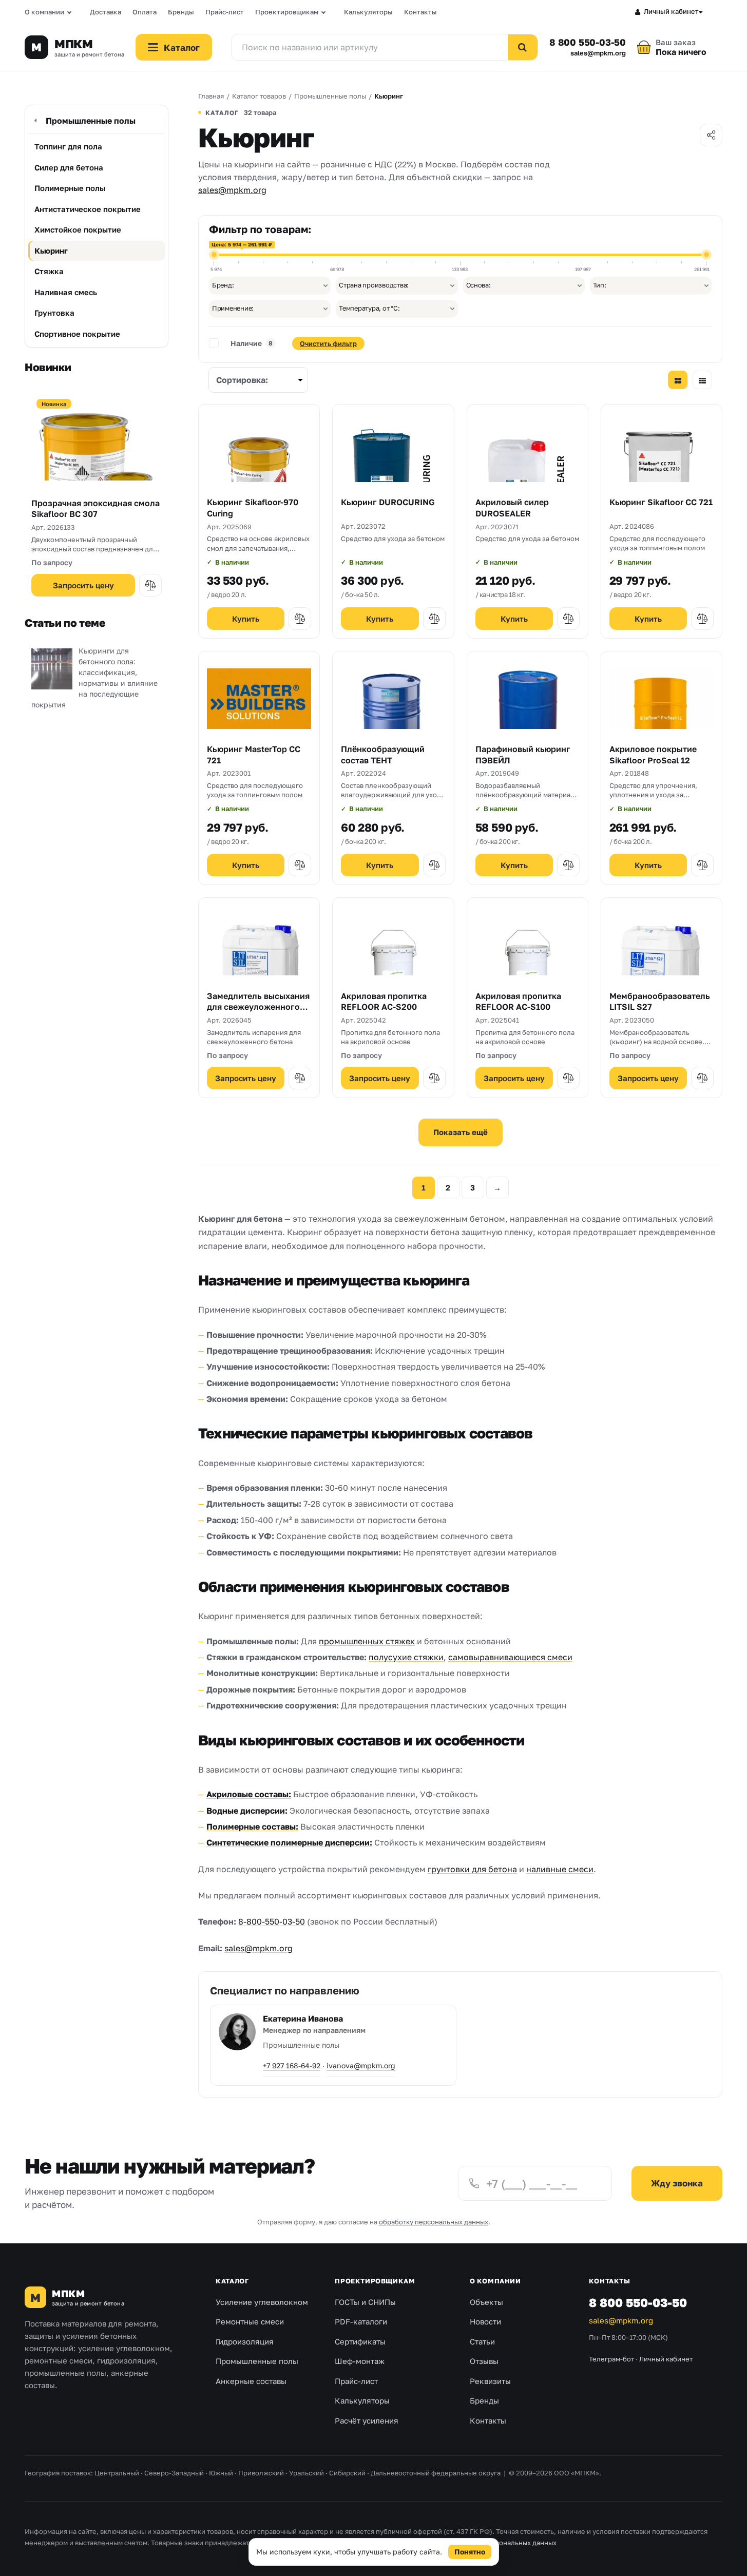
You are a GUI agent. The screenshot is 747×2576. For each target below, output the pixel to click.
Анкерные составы (251, 2381)
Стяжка (49, 271)
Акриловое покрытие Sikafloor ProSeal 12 (653, 755)
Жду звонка (677, 2183)
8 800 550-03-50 (588, 42)
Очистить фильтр (328, 343)
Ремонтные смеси (250, 2321)
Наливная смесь (66, 292)
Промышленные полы (91, 121)
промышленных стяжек (367, 1641)
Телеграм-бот (611, 2359)
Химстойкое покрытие (78, 229)
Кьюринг (51, 251)
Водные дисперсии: (247, 1811)
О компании (44, 12)
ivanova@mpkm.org (361, 2065)
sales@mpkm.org (598, 53)
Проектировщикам (287, 12)
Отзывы (484, 2361)
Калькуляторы (368, 12)
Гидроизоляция (245, 2341)
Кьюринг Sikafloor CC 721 (661, 502)
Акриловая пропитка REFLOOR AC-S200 (384, 1002)
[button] (150, 585)
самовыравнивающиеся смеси (510, 1657)
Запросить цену (83, 585)
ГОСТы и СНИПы (365, 2302)
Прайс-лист (225, 12)
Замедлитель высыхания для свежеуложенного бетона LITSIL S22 (258, 1007)
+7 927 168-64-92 (292, 2065)
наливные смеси (560, 1869)
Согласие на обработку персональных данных (481, 2543)
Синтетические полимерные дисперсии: (289, 1842)
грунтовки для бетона (472, 1869)
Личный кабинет (671, 11)
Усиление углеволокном (262, 2302)
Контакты (420, 12)
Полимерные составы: (252, 1827)
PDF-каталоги (361, 2321)
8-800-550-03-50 (272, 1921)
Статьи (482, 2341)
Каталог (232, 2281)
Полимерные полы (70, 188)
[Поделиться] (711, 135)
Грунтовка (54, 313)
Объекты (486, 2302)
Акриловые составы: (249, 1794)
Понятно (470, 2552)
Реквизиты (490, 2381)
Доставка (106, 12)
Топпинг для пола (68, 146)
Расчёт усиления (367, 2420)
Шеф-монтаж (360, 2361)
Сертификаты (360, 2341)
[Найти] (523, 47)
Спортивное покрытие (77, 334)
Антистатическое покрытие (88, 209)
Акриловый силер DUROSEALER (512, 508)
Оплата (145, 12)
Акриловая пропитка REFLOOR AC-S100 (518, 1002)
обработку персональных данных (434, 2222)
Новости (485, 2321)
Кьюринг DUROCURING (388, 502)
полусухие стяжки (406, 1657)
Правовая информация (363, 2543)
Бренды (181, 12)
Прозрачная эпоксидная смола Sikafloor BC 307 (95, 509)
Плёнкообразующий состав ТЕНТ (383, 755)
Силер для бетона (69, 167)
